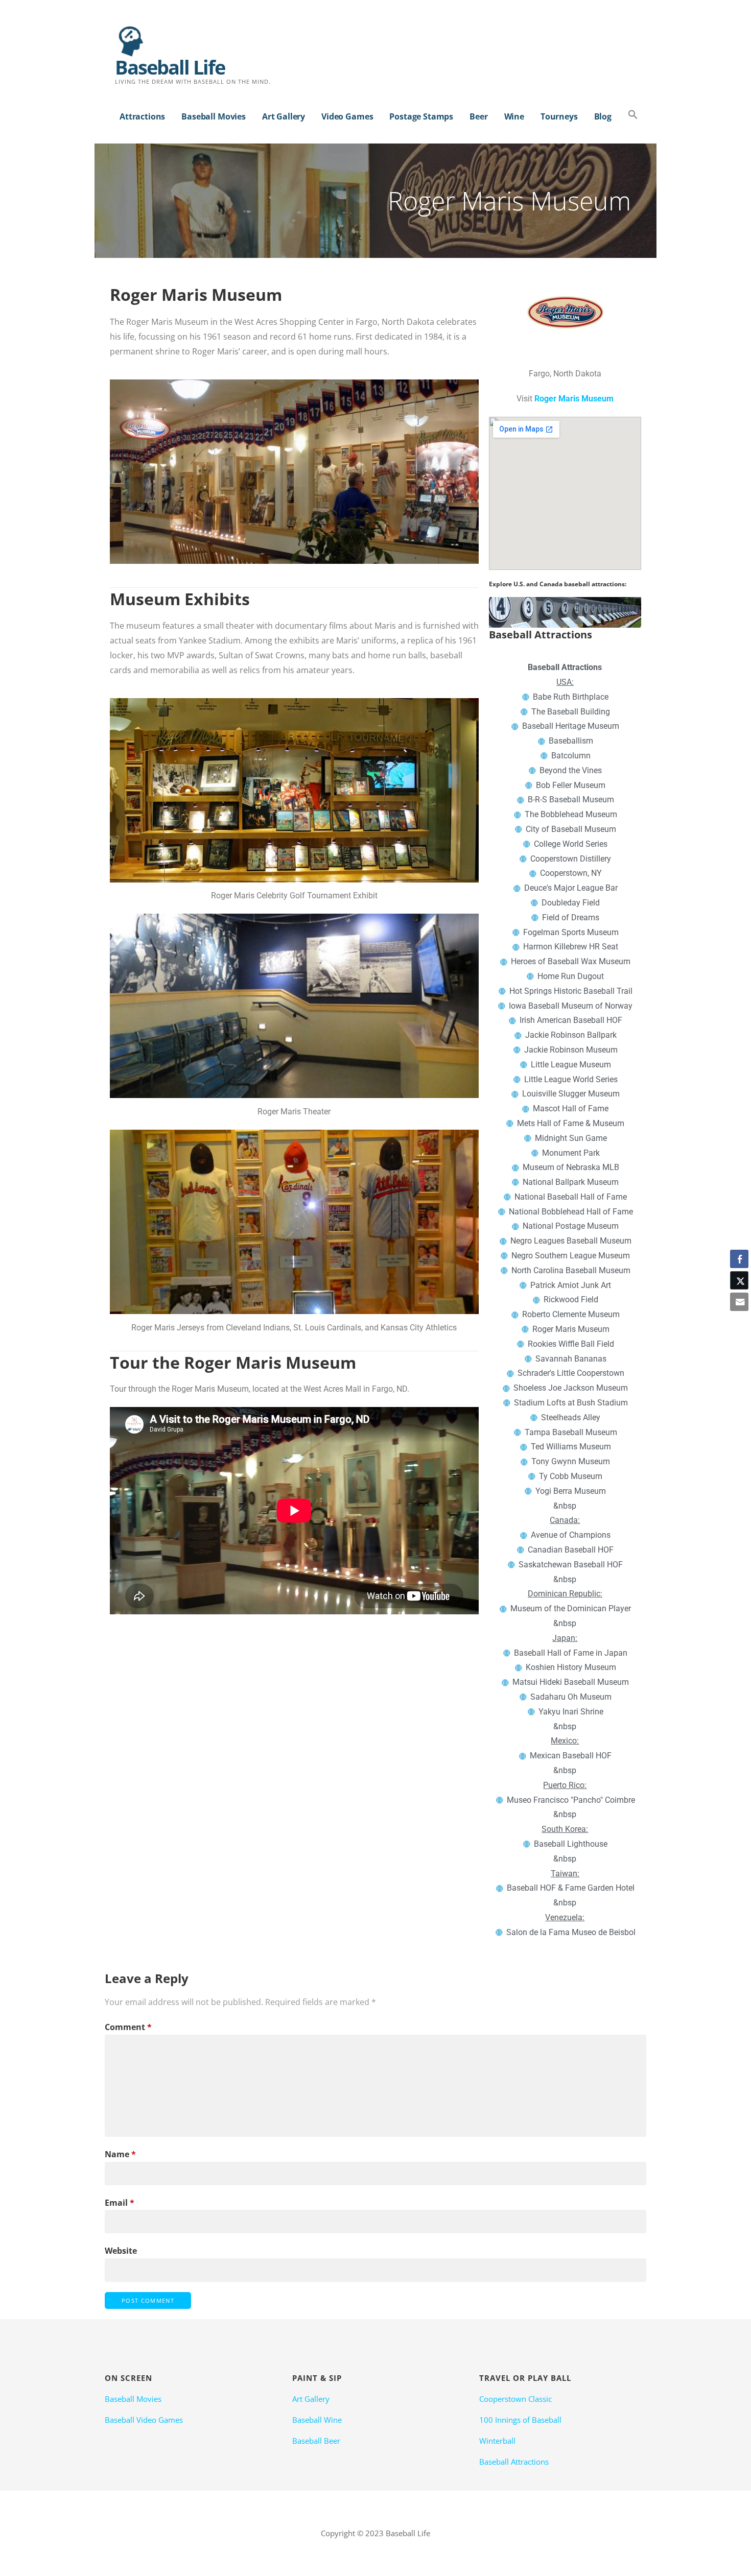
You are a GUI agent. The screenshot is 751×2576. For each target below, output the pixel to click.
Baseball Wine (317, 2420)
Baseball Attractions (514, 2462)
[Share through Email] (739, 1302)
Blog (603, 116)
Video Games (347, 116)
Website (121, 2251)
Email (120, 2203)
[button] (633, 115)
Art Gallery (284, 116)
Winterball (497, 2441)
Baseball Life (170, 67)
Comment (128, 2027)
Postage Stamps (421, 116)
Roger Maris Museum (574, 399)
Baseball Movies (214, 116)
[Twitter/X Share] (739, 1280)
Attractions (142, 116)
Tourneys (559, 116)
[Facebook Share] (739, 1259)
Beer (478, 116)
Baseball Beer (316, 2441)
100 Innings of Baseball (520, 2420)
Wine (514, 116)
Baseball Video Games (144, 2420)
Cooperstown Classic (515, 2399)
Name (120, 2154)
